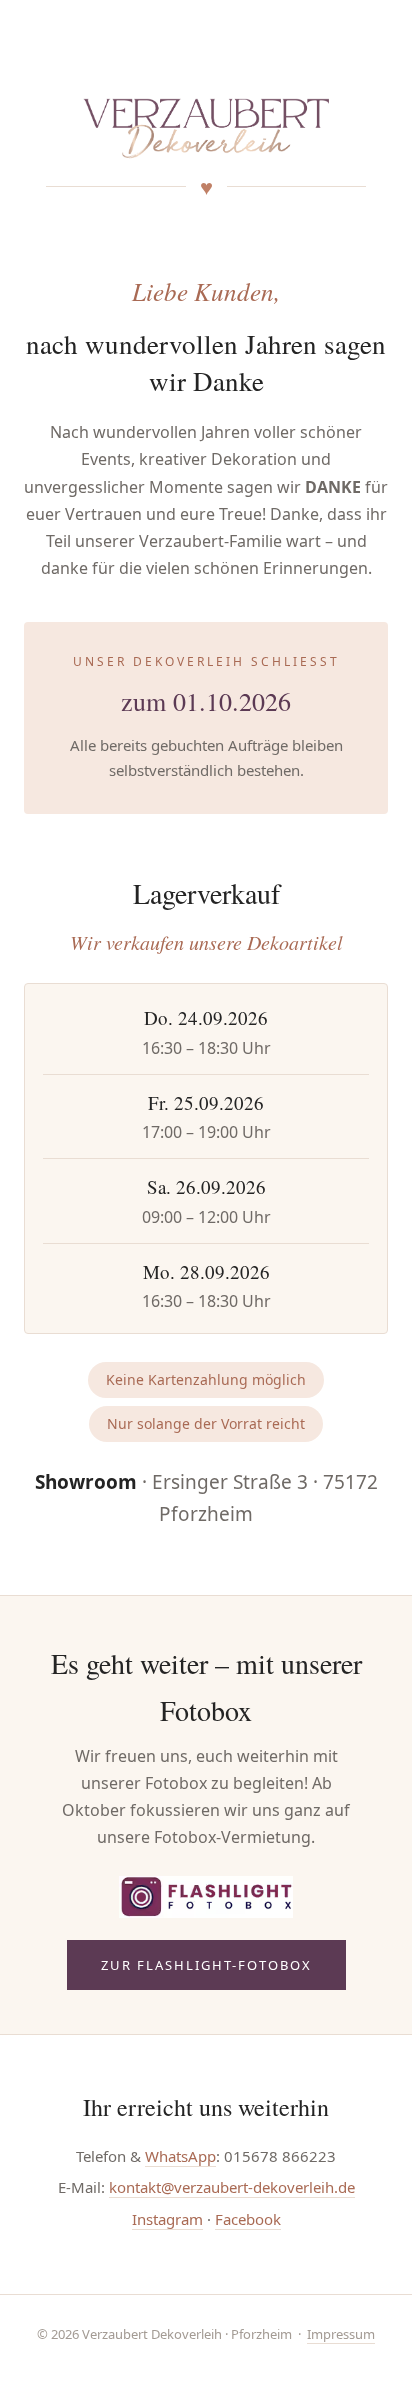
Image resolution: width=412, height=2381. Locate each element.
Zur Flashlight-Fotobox (206, 1965)
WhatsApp (180, 2156)
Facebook (248, 2219)
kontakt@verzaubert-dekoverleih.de (232, 2187)
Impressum (341, 2334)
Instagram (167, 2219)
